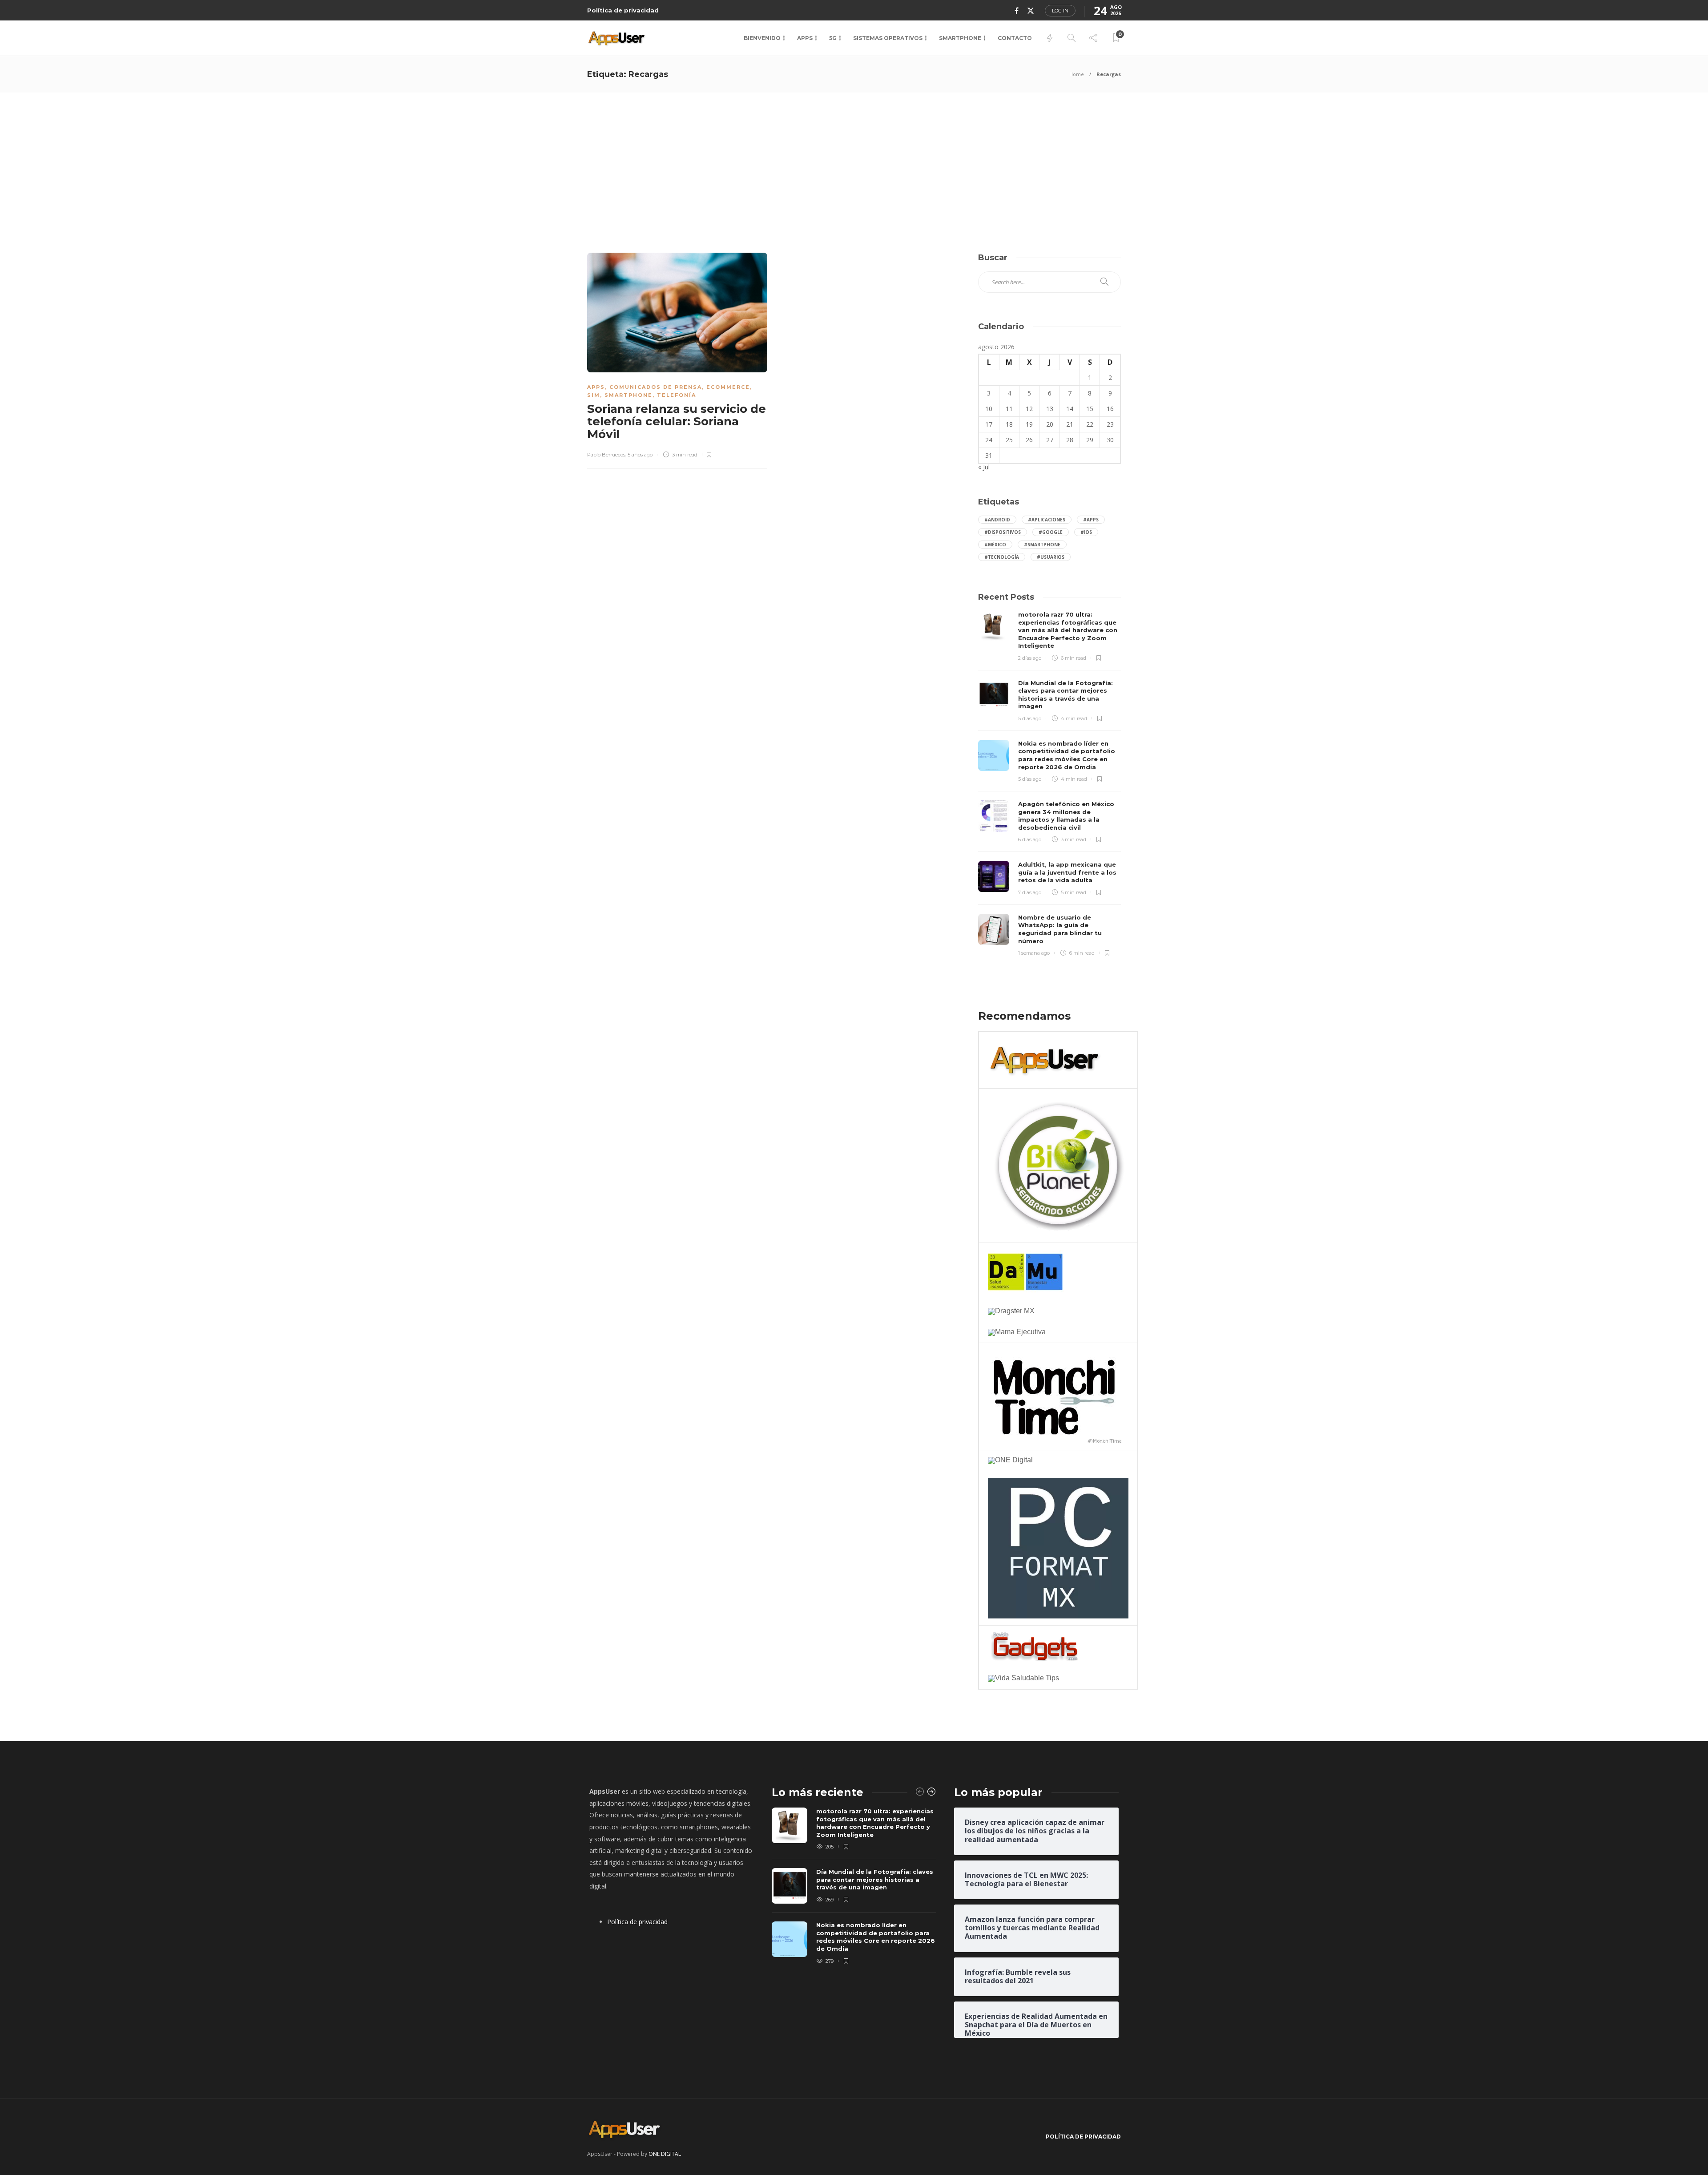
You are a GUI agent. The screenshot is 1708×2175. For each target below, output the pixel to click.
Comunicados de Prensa (656, 387)
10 (989, 409)
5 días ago (1030, 718)
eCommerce (728, 387)
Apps (805, 38)
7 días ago (1030, 892)
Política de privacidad (623, 10)
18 (1009, 424)
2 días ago (1030, 658)
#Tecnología (1002, 557)
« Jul (984, 467)
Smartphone (960, 38)
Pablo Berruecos (606, 455)
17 (989, 424)
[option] (854, 1887)
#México (995, 545)
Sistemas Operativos (888, 38)
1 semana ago (1034, 953)
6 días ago (1030, 839)
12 (1029, 409)
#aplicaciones (1047, 520)
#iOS (1086, 532)
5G (833, 38)
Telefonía (677, 395)
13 (1050, 409)
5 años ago (640, 455)
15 (1090, 409)
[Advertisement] (854, 159)
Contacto (1015, 38)
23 (1110, 424)
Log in (1060, 11)
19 (1029, 424)
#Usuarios (1051, 557)
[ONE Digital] (1010, 1460)
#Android (997, 520)
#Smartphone (1042, 545)
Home (1077, 74)
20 (1050, 424)
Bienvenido (762, 38)
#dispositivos (1003, 532)
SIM (594, 395)
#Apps (1091, 520)
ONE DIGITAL (665, 2154)
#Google (1051, 532)
